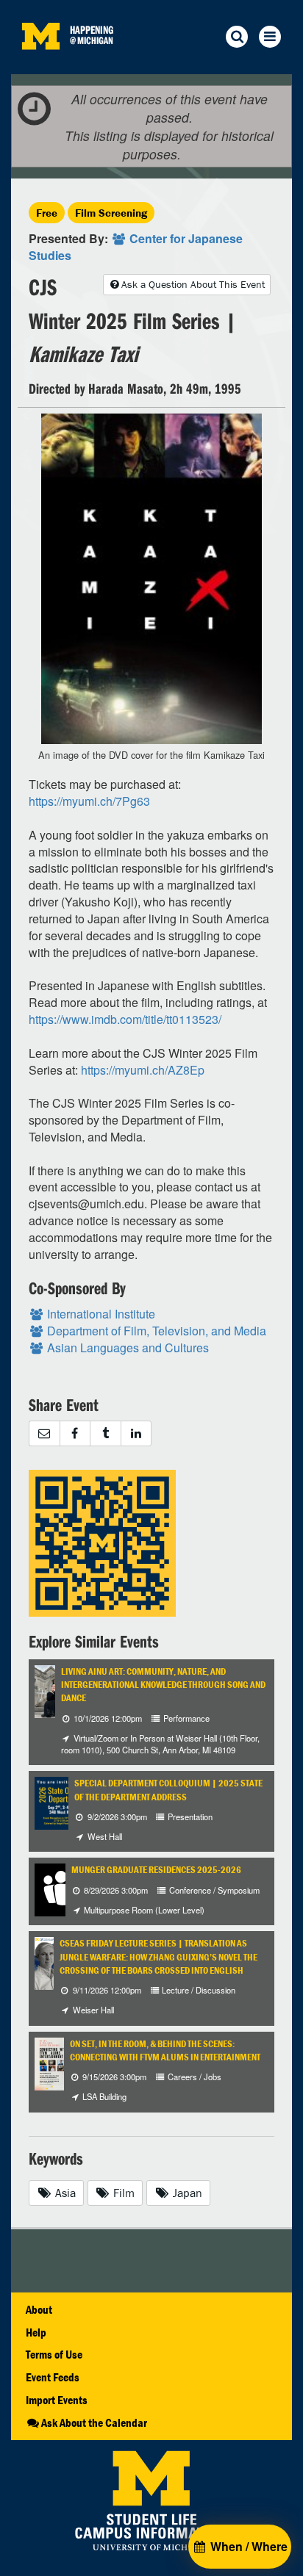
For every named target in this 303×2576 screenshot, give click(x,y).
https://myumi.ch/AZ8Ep (143, 1070)
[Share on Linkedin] (136, 1433)
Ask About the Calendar (94, 2422)
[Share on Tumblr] (105, 1433)
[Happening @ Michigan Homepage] (40, 65)
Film (122, 2193)
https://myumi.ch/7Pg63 (89, 801)
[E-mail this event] (44, 1433)
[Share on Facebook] (75, 1433)
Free (47, 213)
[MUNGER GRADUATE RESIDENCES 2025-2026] (61, 1889)
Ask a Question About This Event (193, 284)
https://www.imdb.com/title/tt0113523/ (125, 1019)
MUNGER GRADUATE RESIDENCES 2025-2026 (156, 1870)
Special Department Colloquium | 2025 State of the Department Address (168, 1790)
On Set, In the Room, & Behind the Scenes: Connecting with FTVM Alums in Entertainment (165, 2050)
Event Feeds (53, 2377)
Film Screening (111, 213)
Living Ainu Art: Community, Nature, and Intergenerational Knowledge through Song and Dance (163, 1685)
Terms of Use (54, 2354)
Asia (64, 2193)
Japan (186, 2193)
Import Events (57, 2400)
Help (36, 2332)
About (39, 2309)
